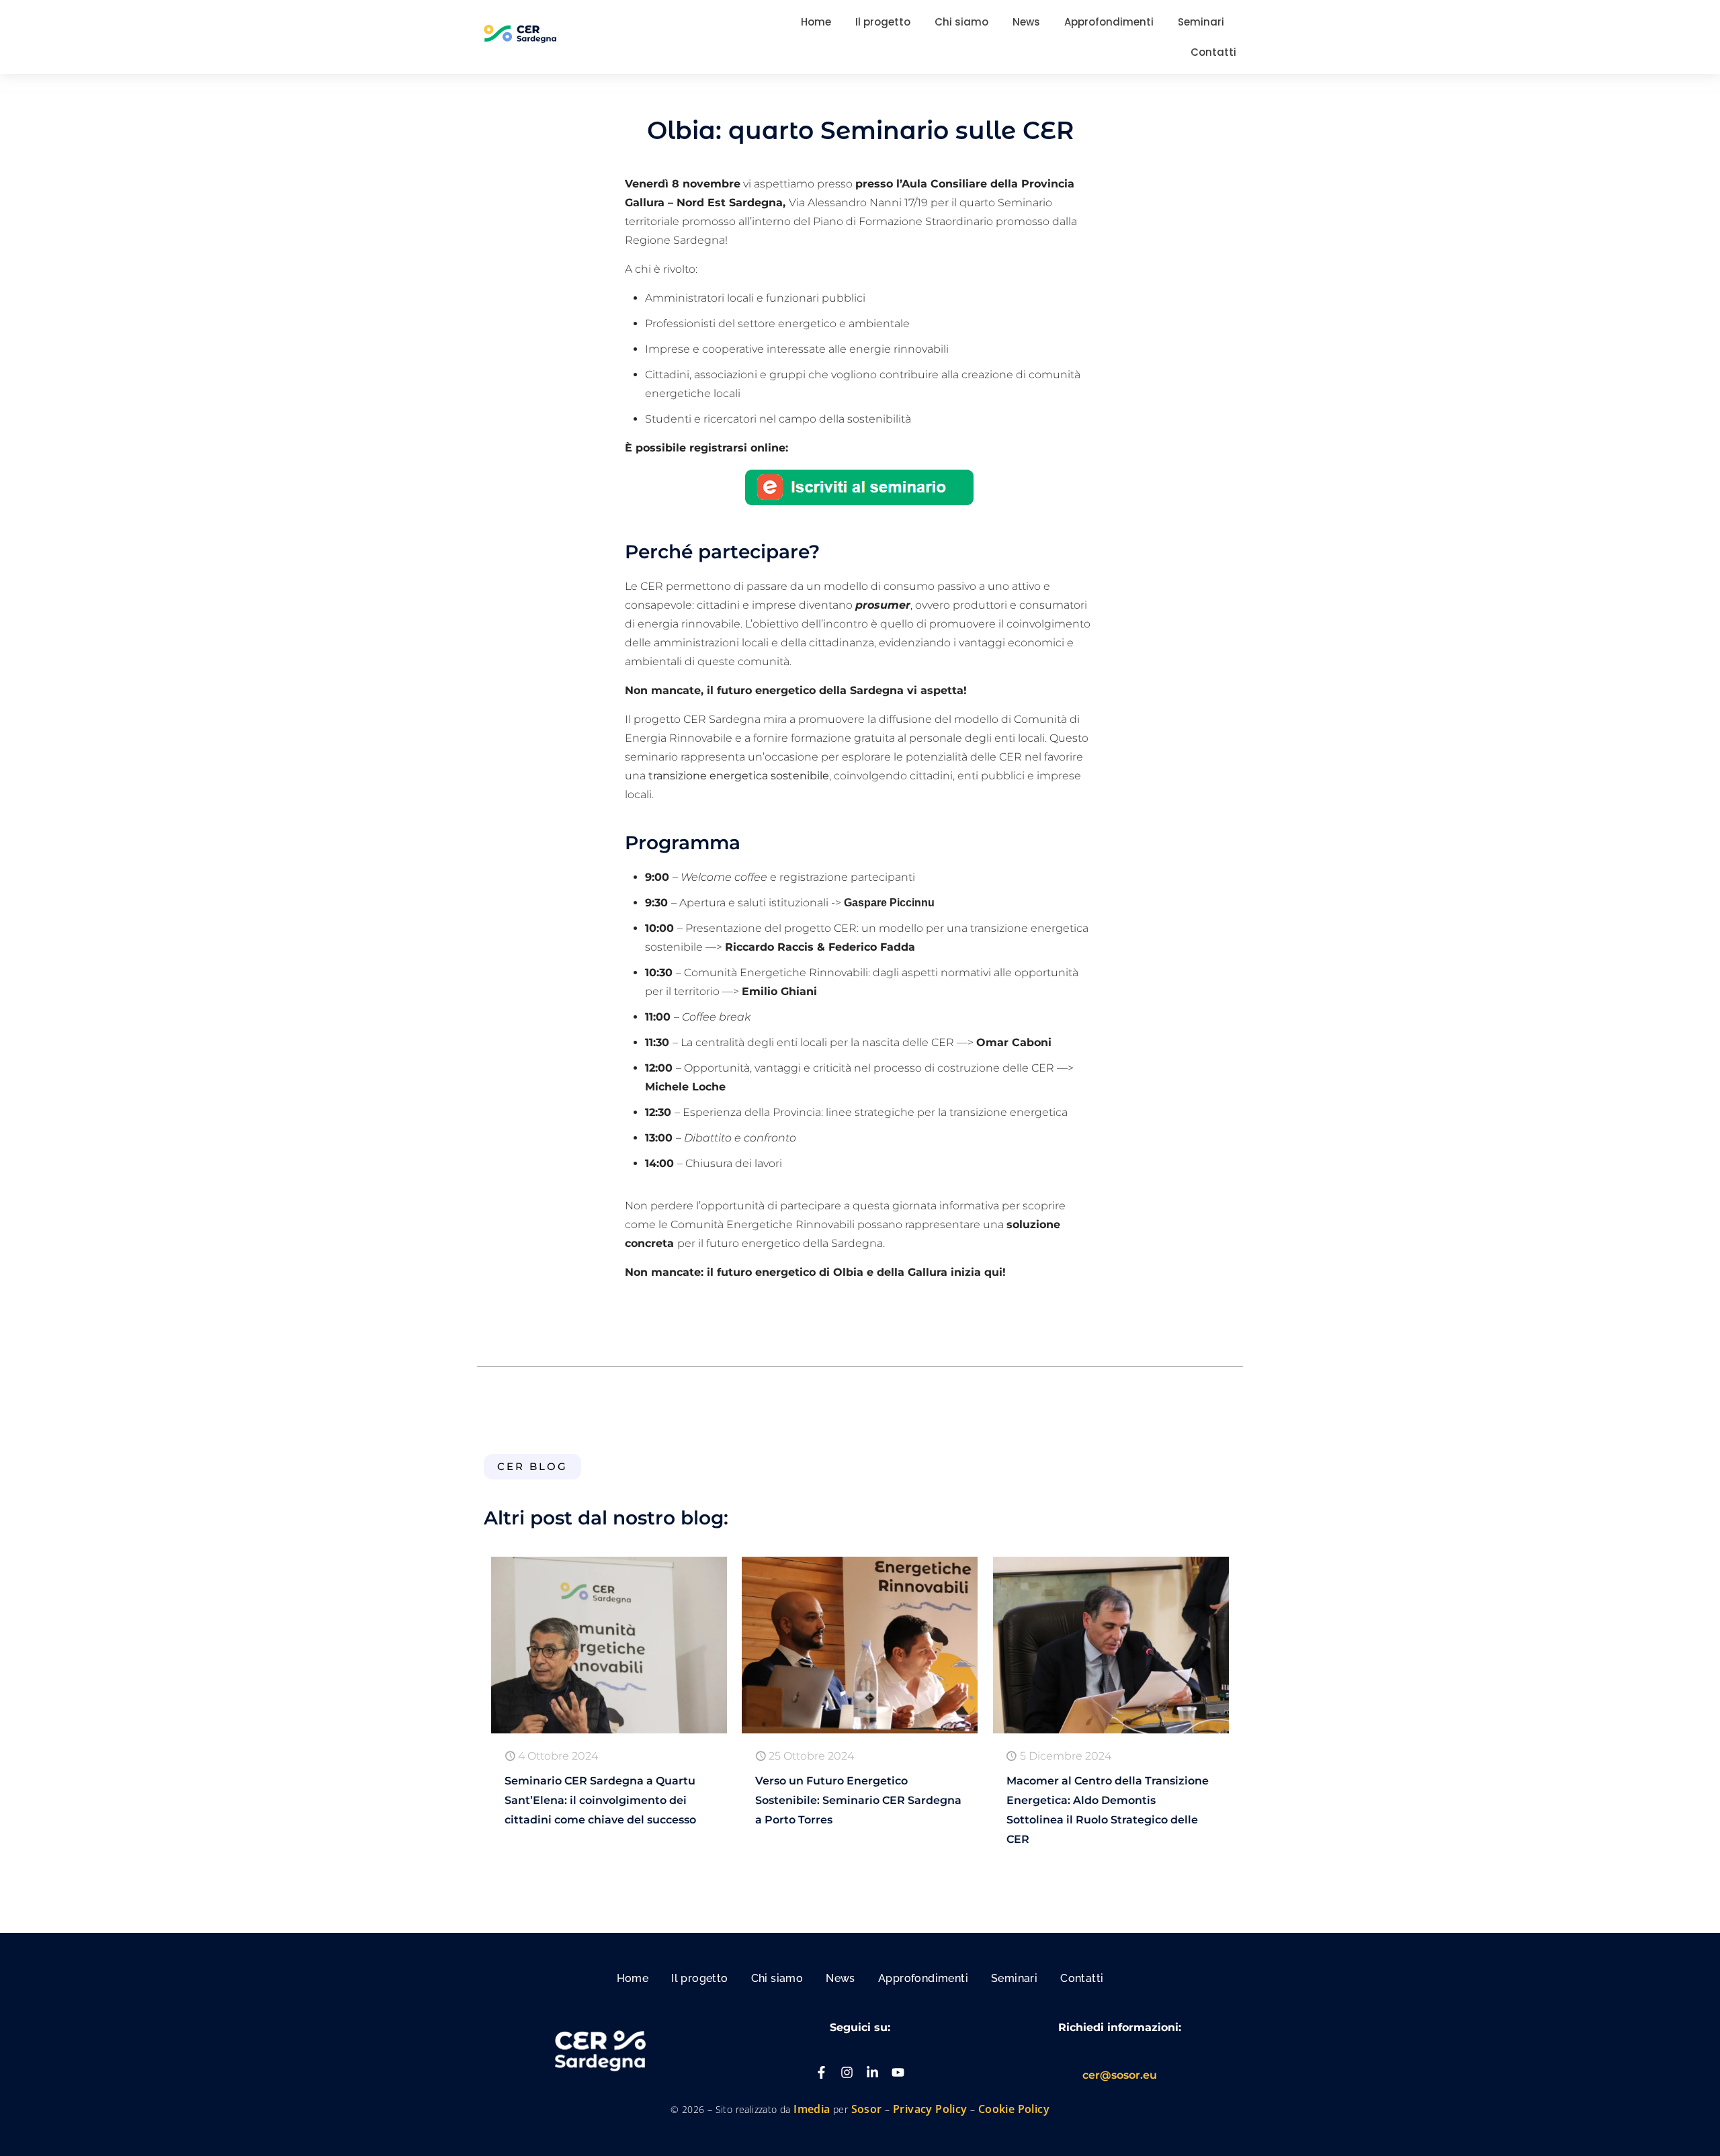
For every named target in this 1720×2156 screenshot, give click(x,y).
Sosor (868, 2109)
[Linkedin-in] (872, 2072)
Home (633, 1978)
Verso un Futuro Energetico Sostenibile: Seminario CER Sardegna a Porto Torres (858, 1800)
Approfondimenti (923, 1978)
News (841, 1978)
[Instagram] (847, 2072)
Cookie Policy (1014, 2109)
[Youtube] (898, 2072)
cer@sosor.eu (1120, 2075)
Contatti (1082, 1978)
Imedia (812, 2109)
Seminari (1014, 1978)
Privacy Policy (930, 2109)
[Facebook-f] (821, 2072)
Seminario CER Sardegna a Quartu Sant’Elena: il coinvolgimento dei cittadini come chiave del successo (600, 1800)
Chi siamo (777, 1978)
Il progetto (699, 1978)
